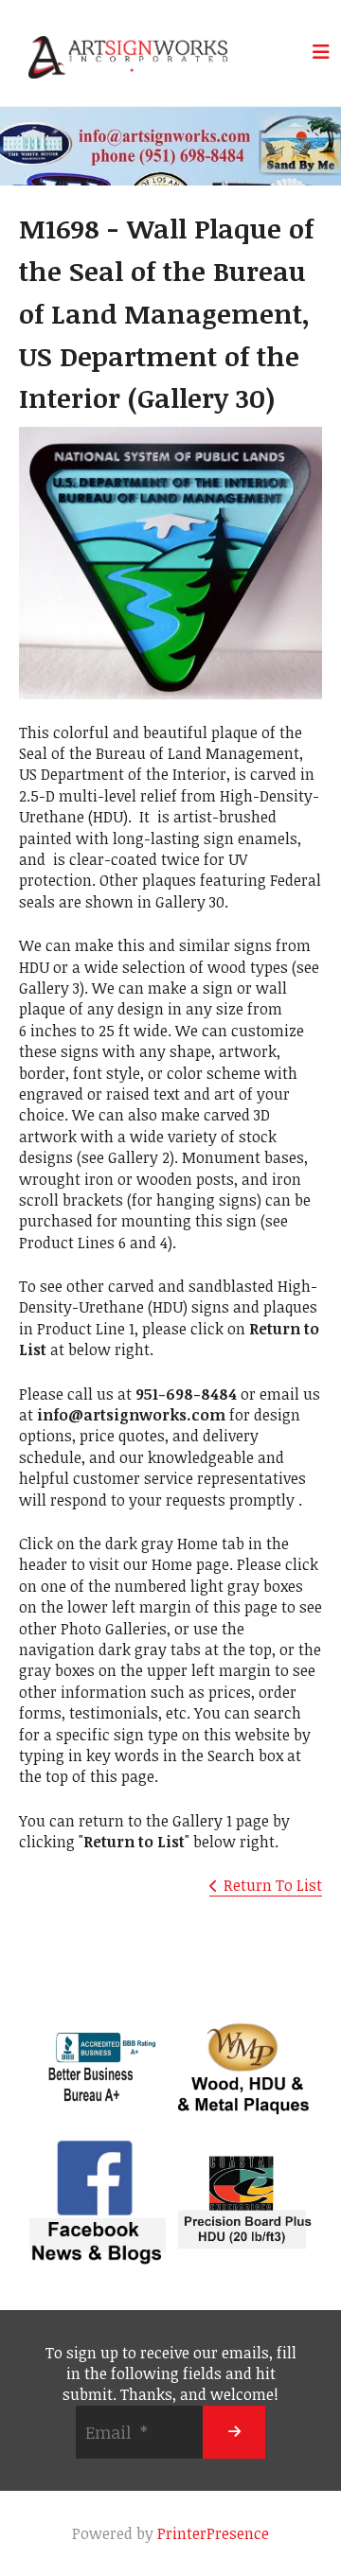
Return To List (273, 1885)
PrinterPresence (213, 2533)
